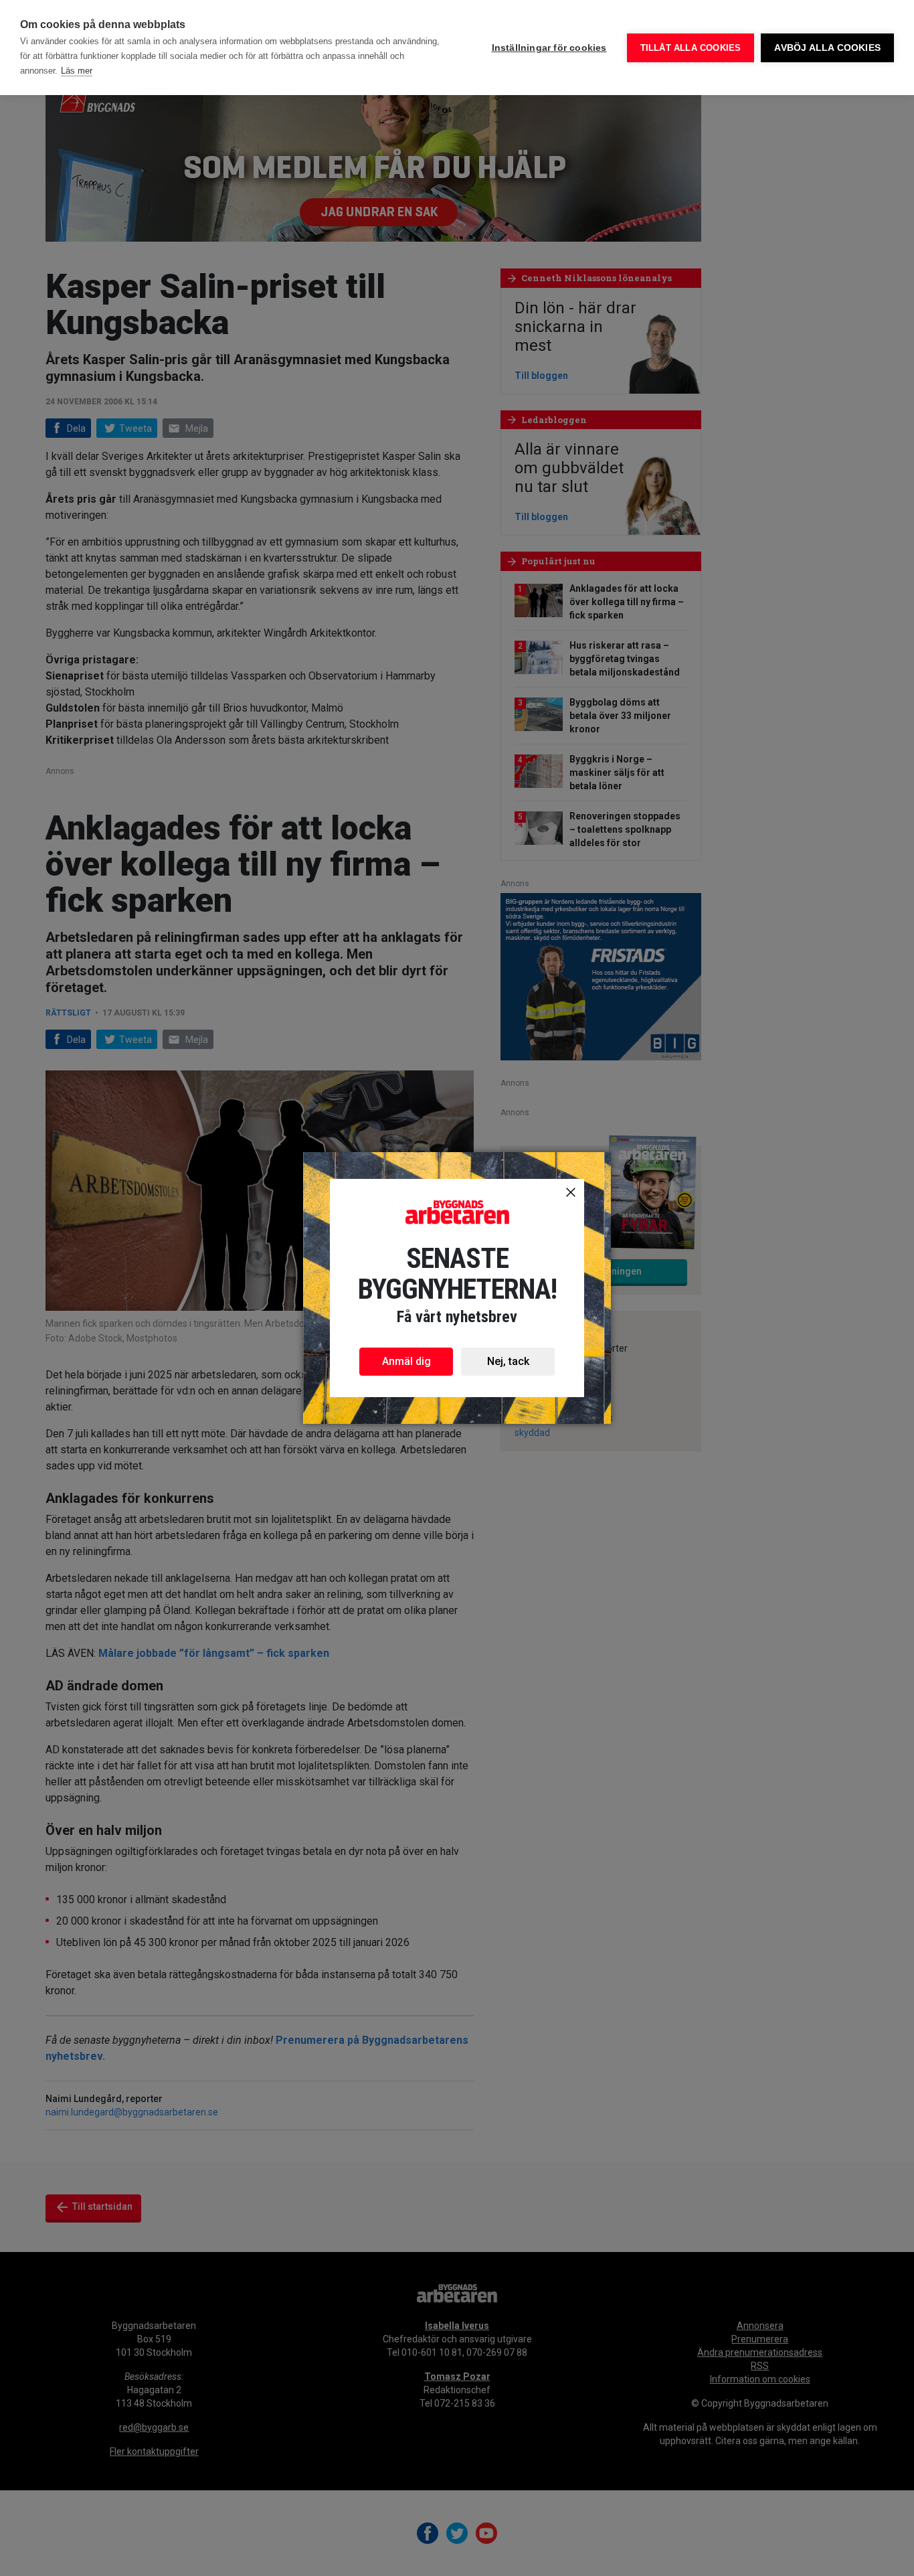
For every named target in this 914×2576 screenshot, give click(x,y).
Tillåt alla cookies (691, 48)
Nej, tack (508, 1361)
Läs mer (77, 71)
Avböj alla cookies (827, 48)
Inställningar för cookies (549, 48)
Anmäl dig (406, 1361)
